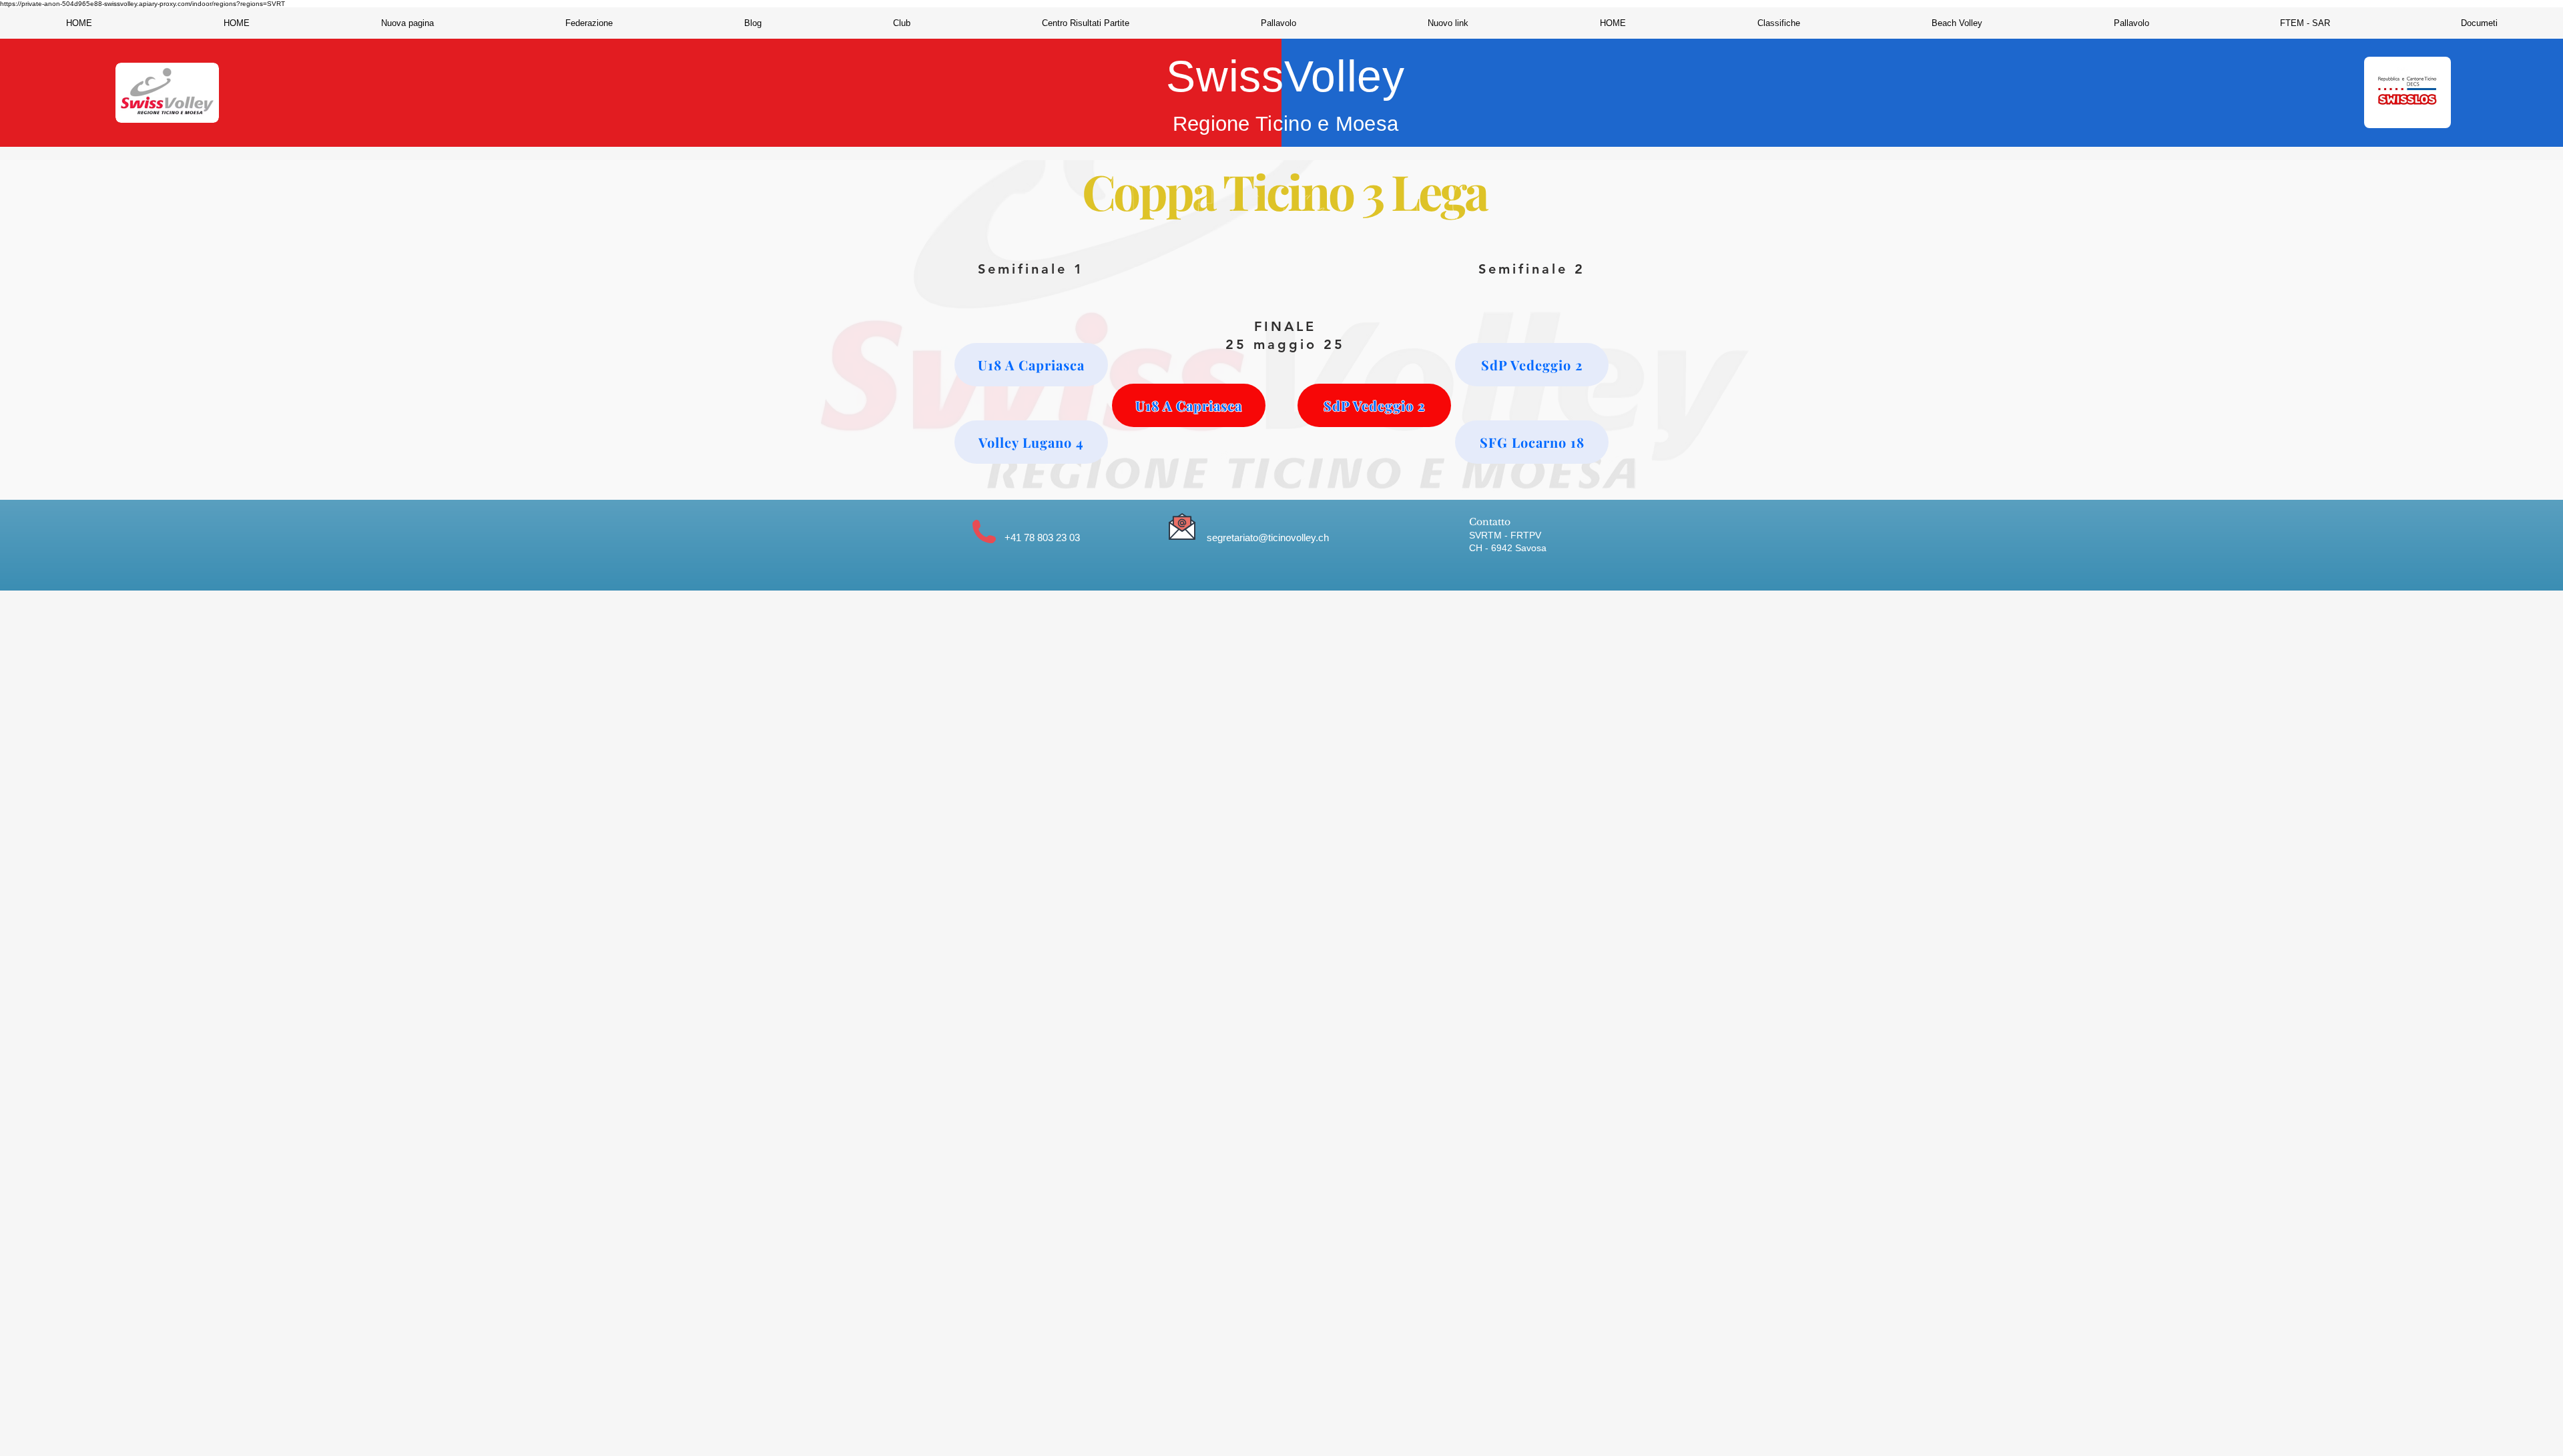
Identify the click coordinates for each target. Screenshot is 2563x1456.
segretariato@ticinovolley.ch (1268, 537)
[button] (589, 23)
